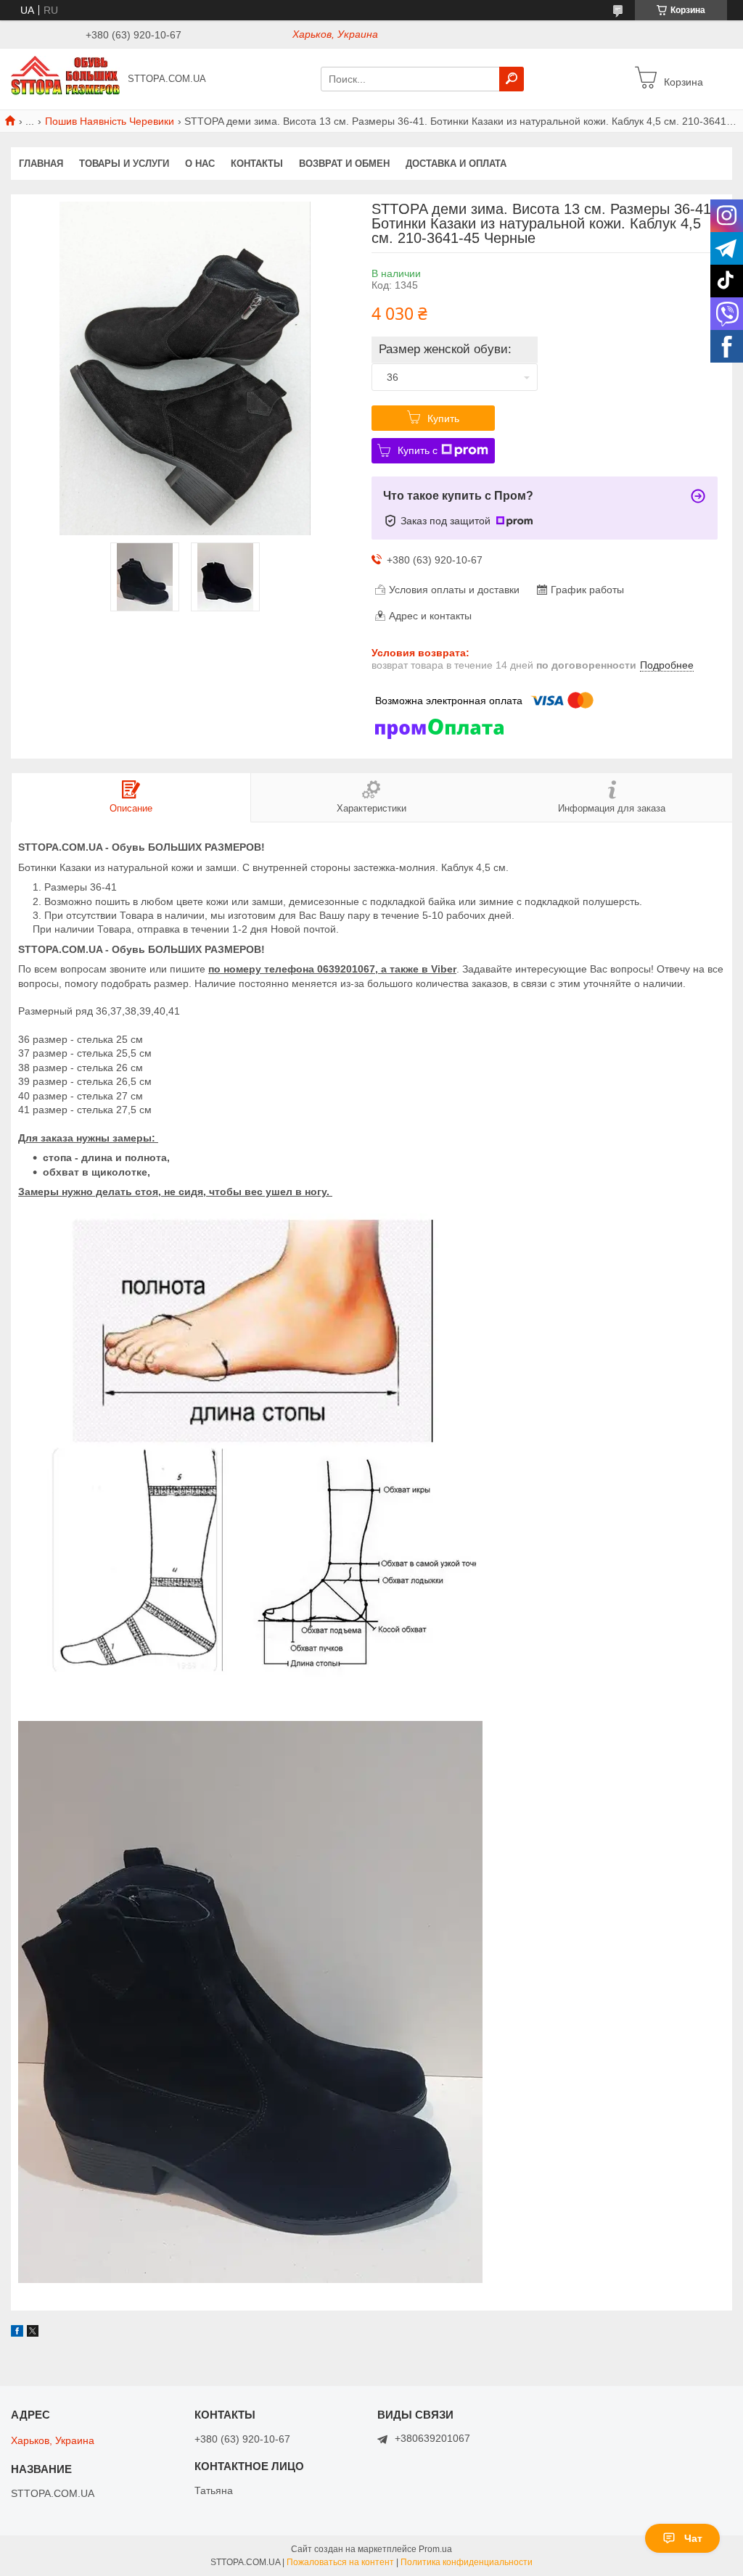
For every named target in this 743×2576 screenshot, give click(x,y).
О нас (200, 164)
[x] (33, 2333)
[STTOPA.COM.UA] (65, 78)
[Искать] (512, 79)
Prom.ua (435, 2549)
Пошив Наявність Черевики (110, 121)
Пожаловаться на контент (340, 2562)
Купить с (418, 450)
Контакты (257, 164)
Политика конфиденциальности (467, 2562)
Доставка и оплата (456, 164)
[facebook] (17, 2333)
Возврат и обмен (344, 164)
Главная (41, 164)
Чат (693, 2538)
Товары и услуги (124, 164)
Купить (443, 418)
